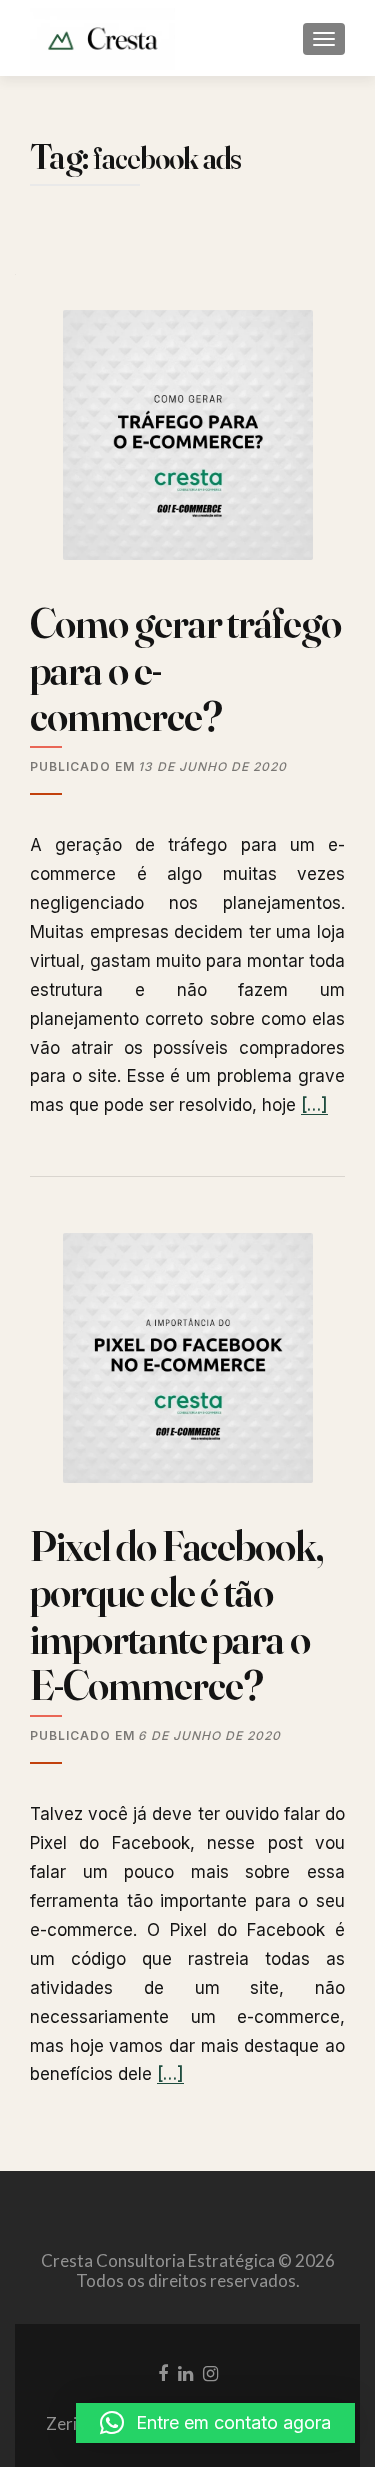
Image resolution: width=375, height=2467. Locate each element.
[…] (314, 1105)
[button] (215, 2423)
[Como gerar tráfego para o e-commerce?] (188, 443)
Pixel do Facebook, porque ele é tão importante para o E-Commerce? (176, 1615)
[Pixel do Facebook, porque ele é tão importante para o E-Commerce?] (188, 1366)
